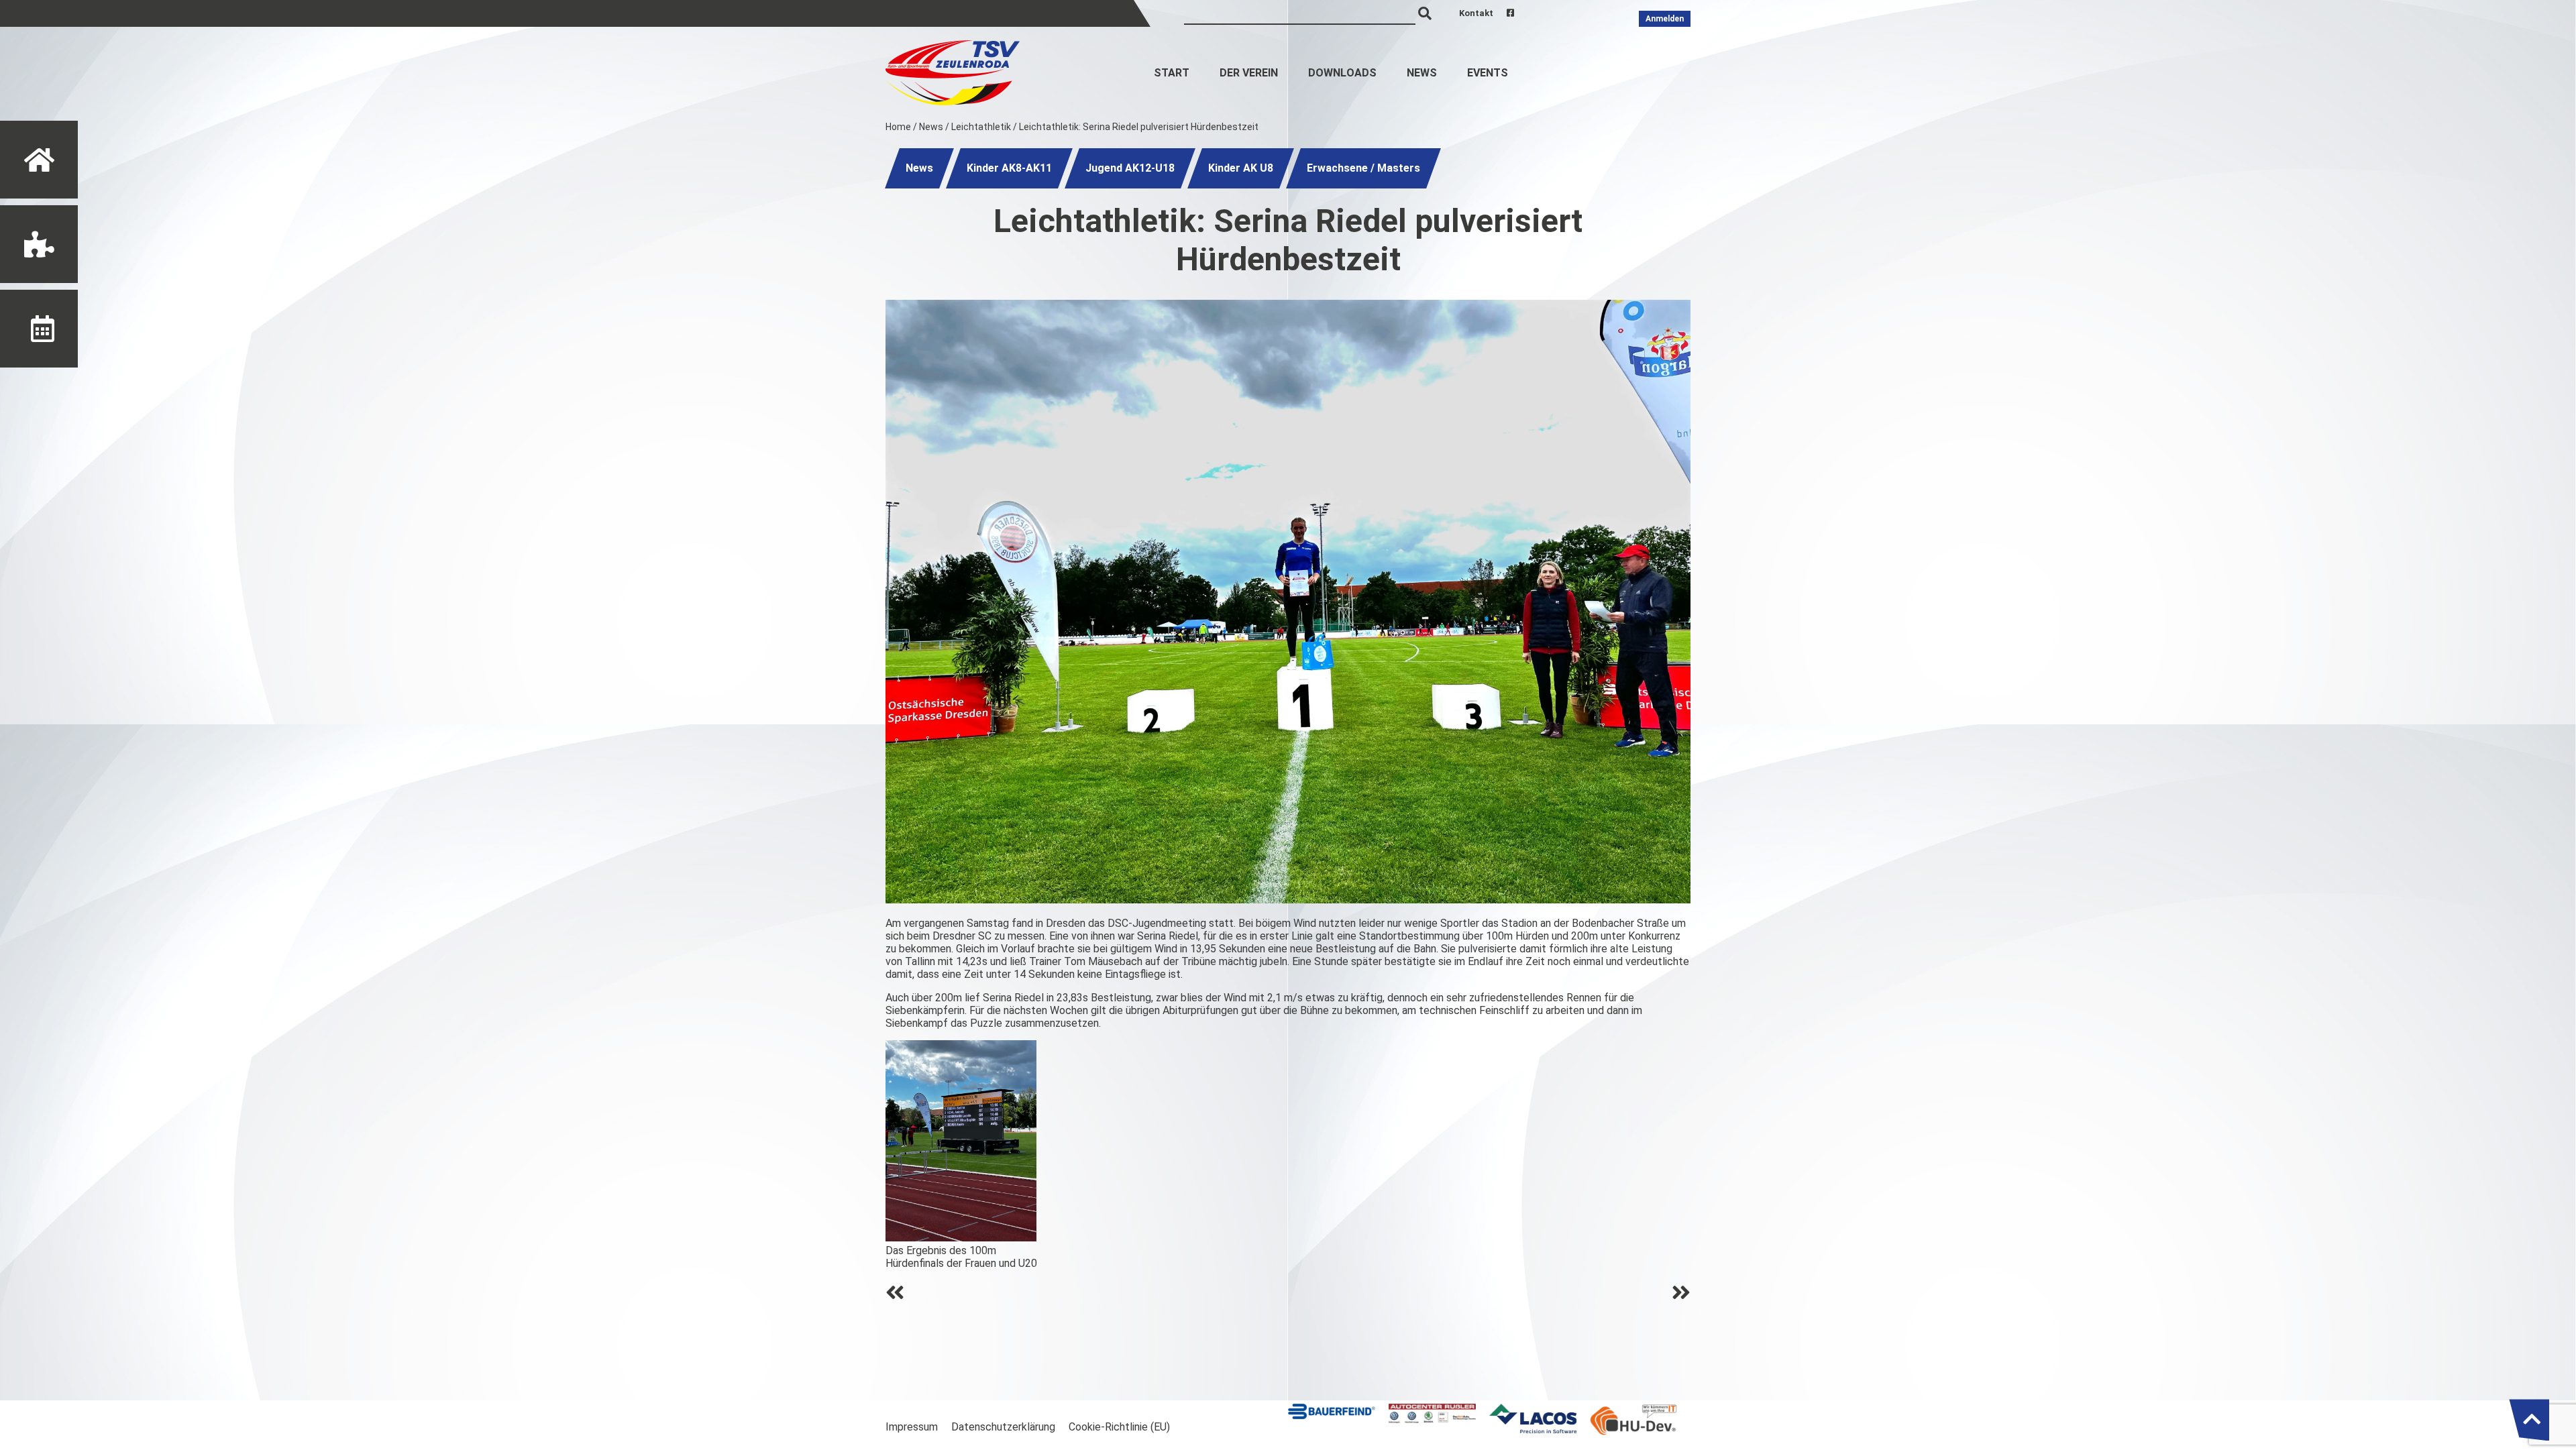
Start (1172, 73)
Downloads (1342, 73)
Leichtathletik (981, 127)
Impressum (912, 1427)
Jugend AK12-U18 (1130, 168)
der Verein (1249, 73)
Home (898, 127)
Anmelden (1665, 19)
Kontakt (1476, 13)
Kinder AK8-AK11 (1009, 168)
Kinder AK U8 (1241, 168)
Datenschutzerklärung (1003, 1427)
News (1422, 73)
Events (1488, 73)
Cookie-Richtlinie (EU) (1119, 1427)
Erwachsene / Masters (1363, 168)
